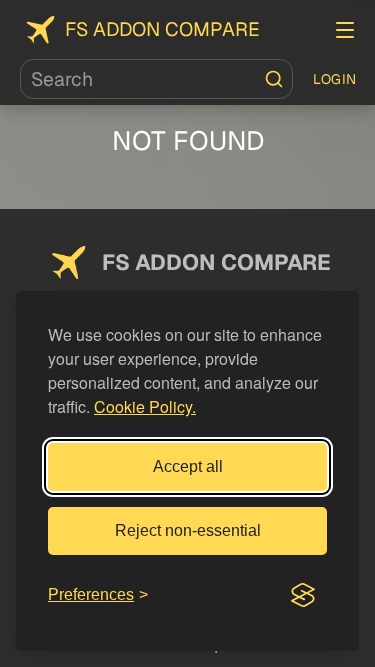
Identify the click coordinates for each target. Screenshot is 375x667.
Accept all (188, 466)
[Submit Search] (274, 79)
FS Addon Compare (162, 29)
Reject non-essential (188, 530)
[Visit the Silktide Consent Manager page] (303, 595)
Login (335, 79)
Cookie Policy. (145, 406)
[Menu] (345, 30)
